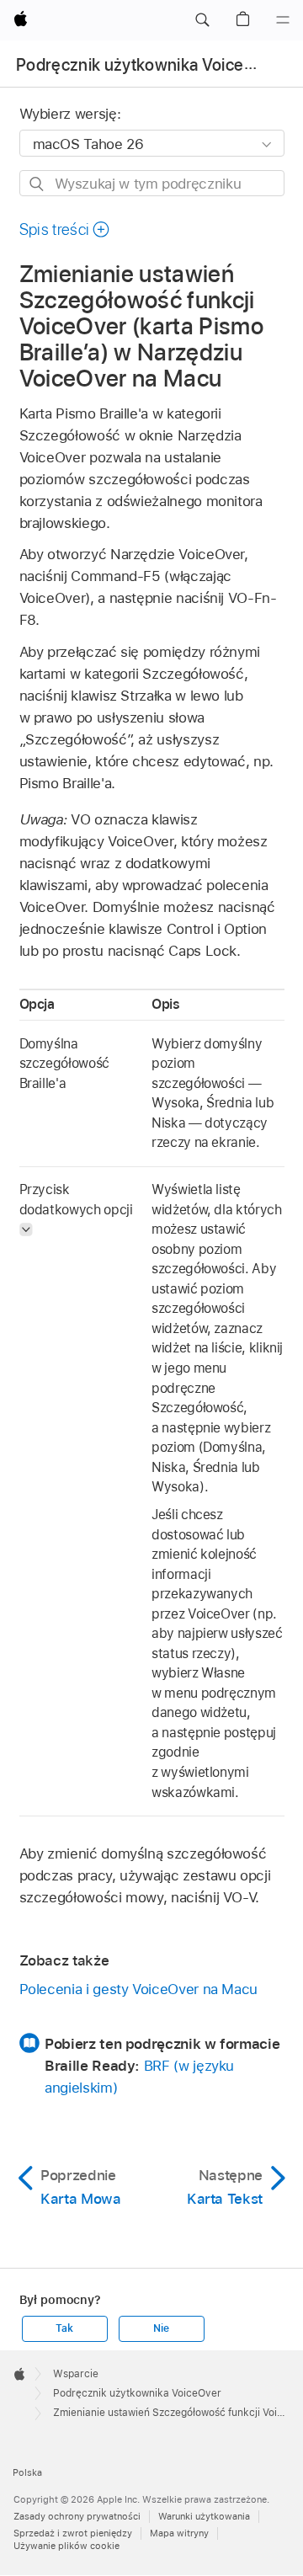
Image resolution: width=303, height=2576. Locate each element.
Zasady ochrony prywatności (77, 2516)
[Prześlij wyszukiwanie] (37, 184)
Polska (27, 2472)
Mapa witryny (179, 2533)
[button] (202, 20)
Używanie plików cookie (66, 2546)
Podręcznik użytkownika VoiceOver (149, 65)
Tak (64, 2328)
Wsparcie (76, 2374)
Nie (161, 2328)
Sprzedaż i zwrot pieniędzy (73, 2533)
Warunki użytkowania (204, 2516)
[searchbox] (152, 183)
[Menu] (283, 20)
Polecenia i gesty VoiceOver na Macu (139, 1989)
